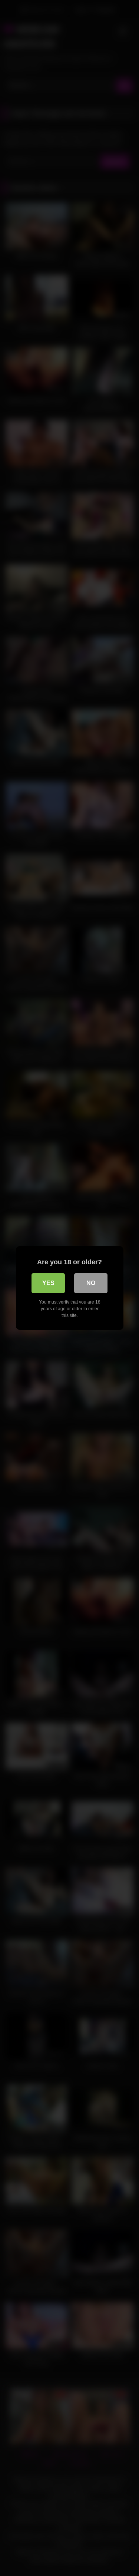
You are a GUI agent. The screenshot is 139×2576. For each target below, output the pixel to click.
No (91, 1283)
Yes (48, 1283)
